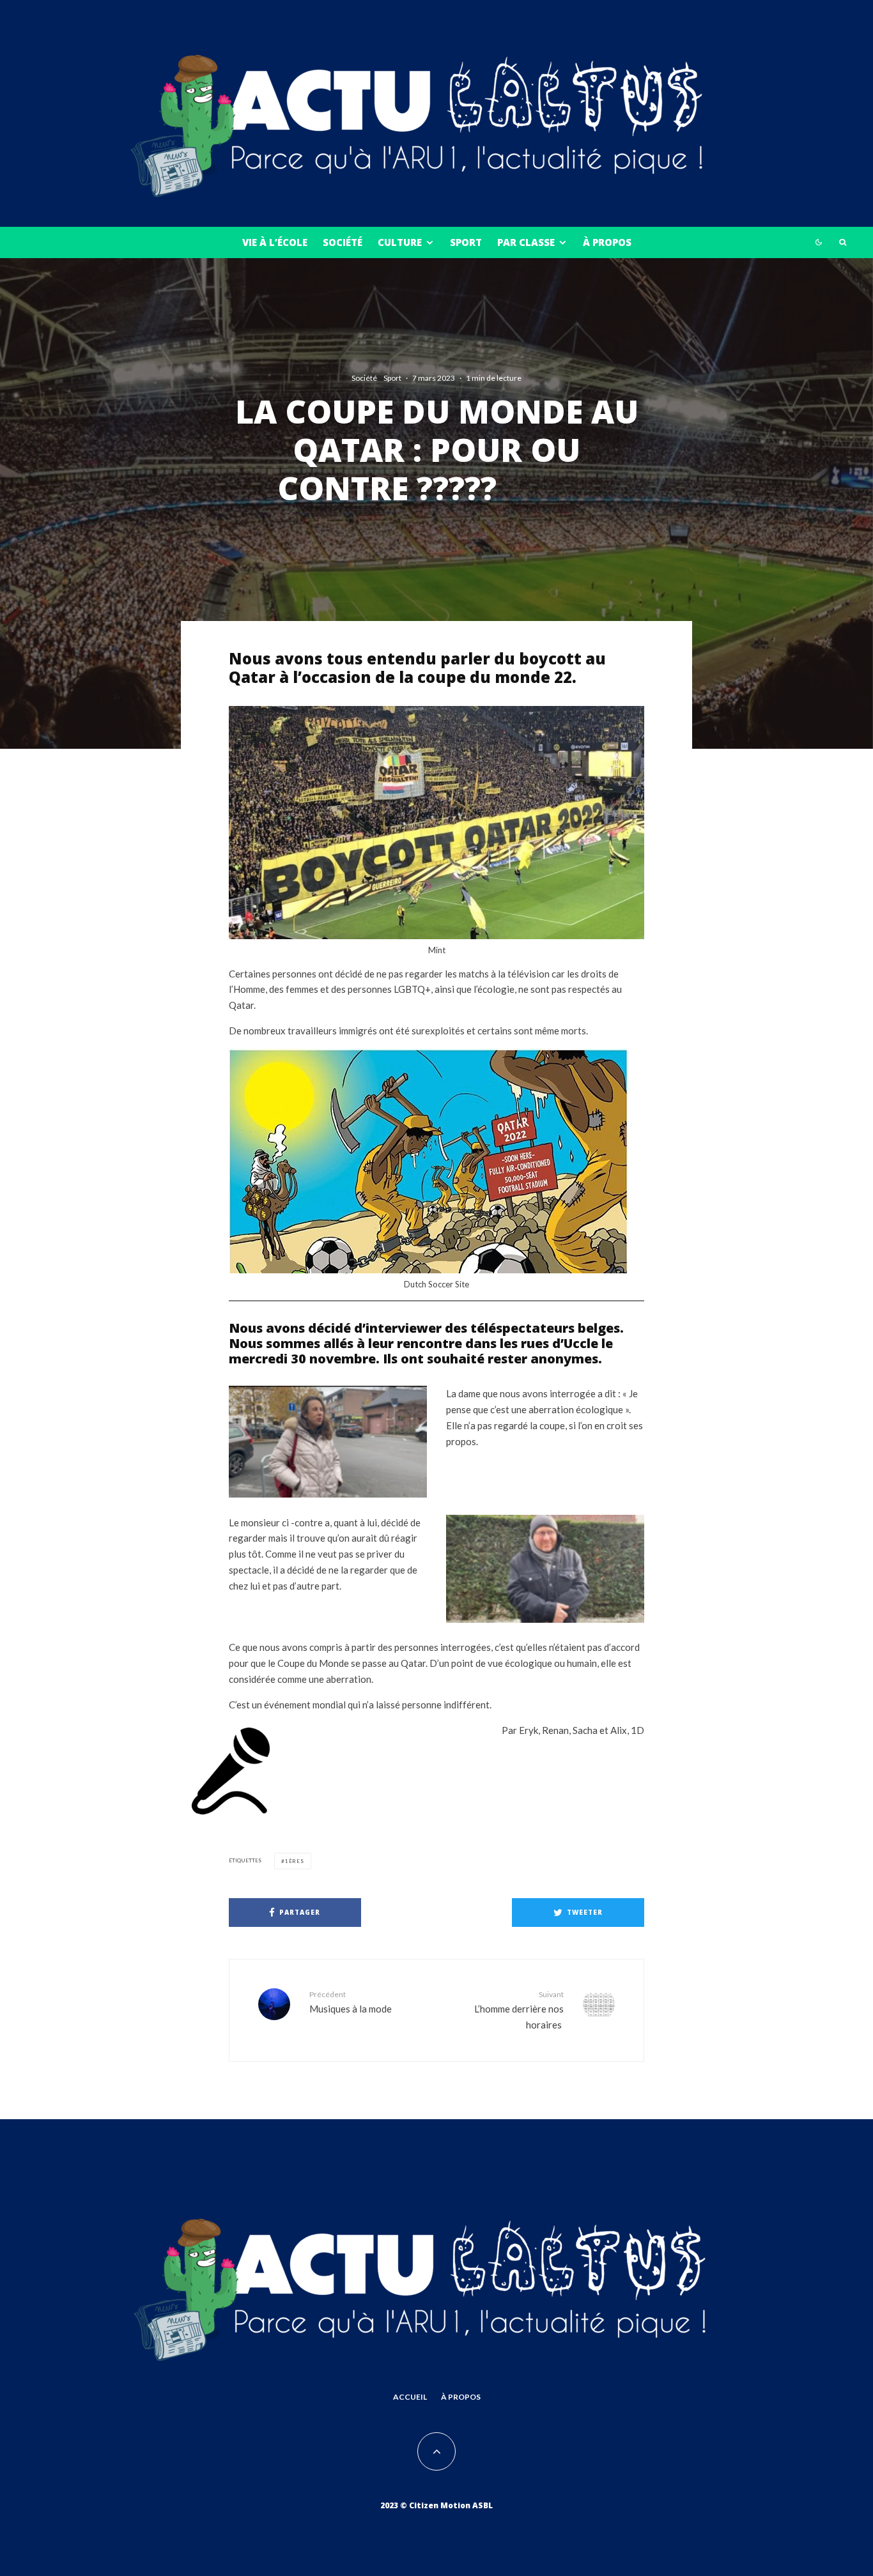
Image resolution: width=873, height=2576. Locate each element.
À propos (607, 242)
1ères (295, 1861)
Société (343, 242)
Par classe (526, 242)
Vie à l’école (275, 242)
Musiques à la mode (351, 2002)
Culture (400, 242)
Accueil (410, 2397)
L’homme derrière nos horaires (519, 2010)
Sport (466, 242)
